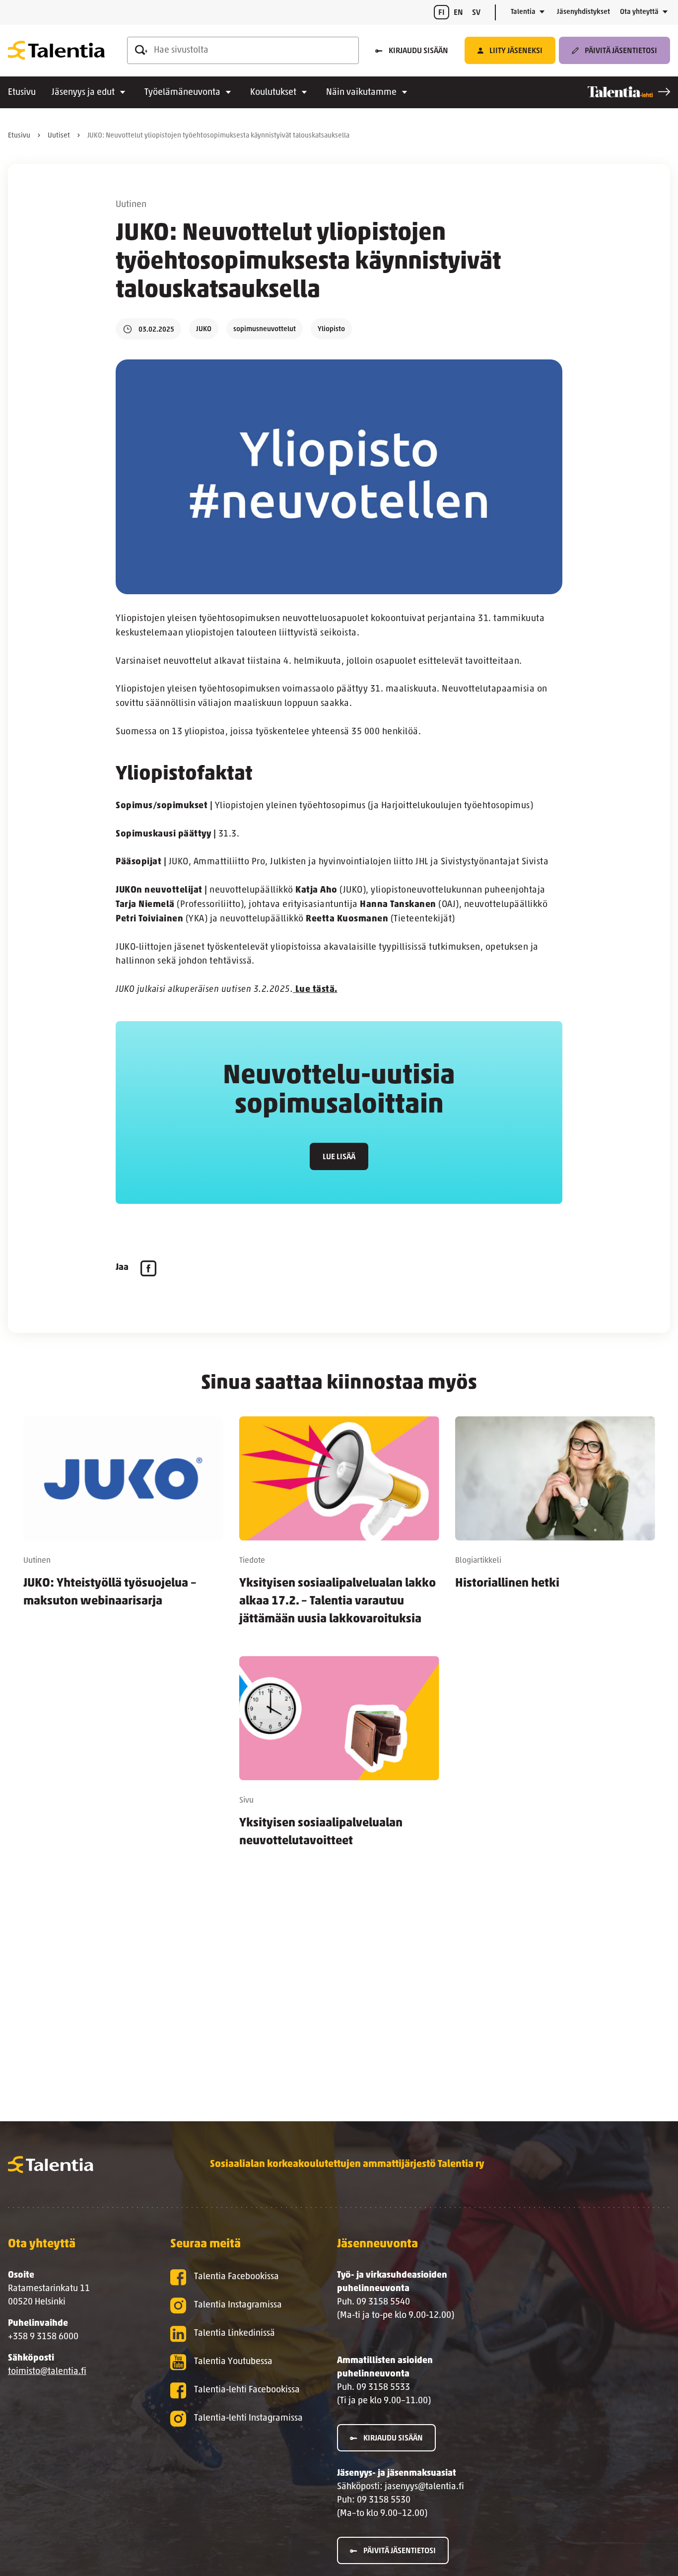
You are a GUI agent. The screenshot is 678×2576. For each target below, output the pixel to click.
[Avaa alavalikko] (542, 12)
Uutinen (131, 205)
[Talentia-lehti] (629, 92)
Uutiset (59, 136)
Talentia (523, 12)
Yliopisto (331, 329)
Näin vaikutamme (361, 93)
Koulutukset (273, 93)
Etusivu (22, 93)
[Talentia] (56, 51)
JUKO (204, 329)
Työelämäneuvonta (182, 93)
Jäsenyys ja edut (83, 93)
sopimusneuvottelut (265, 329)
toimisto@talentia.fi (47, 2372)
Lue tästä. (315, 990)
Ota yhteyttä (639, 12)
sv (476, 13)
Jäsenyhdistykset (583, 12)
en (458, 13)
